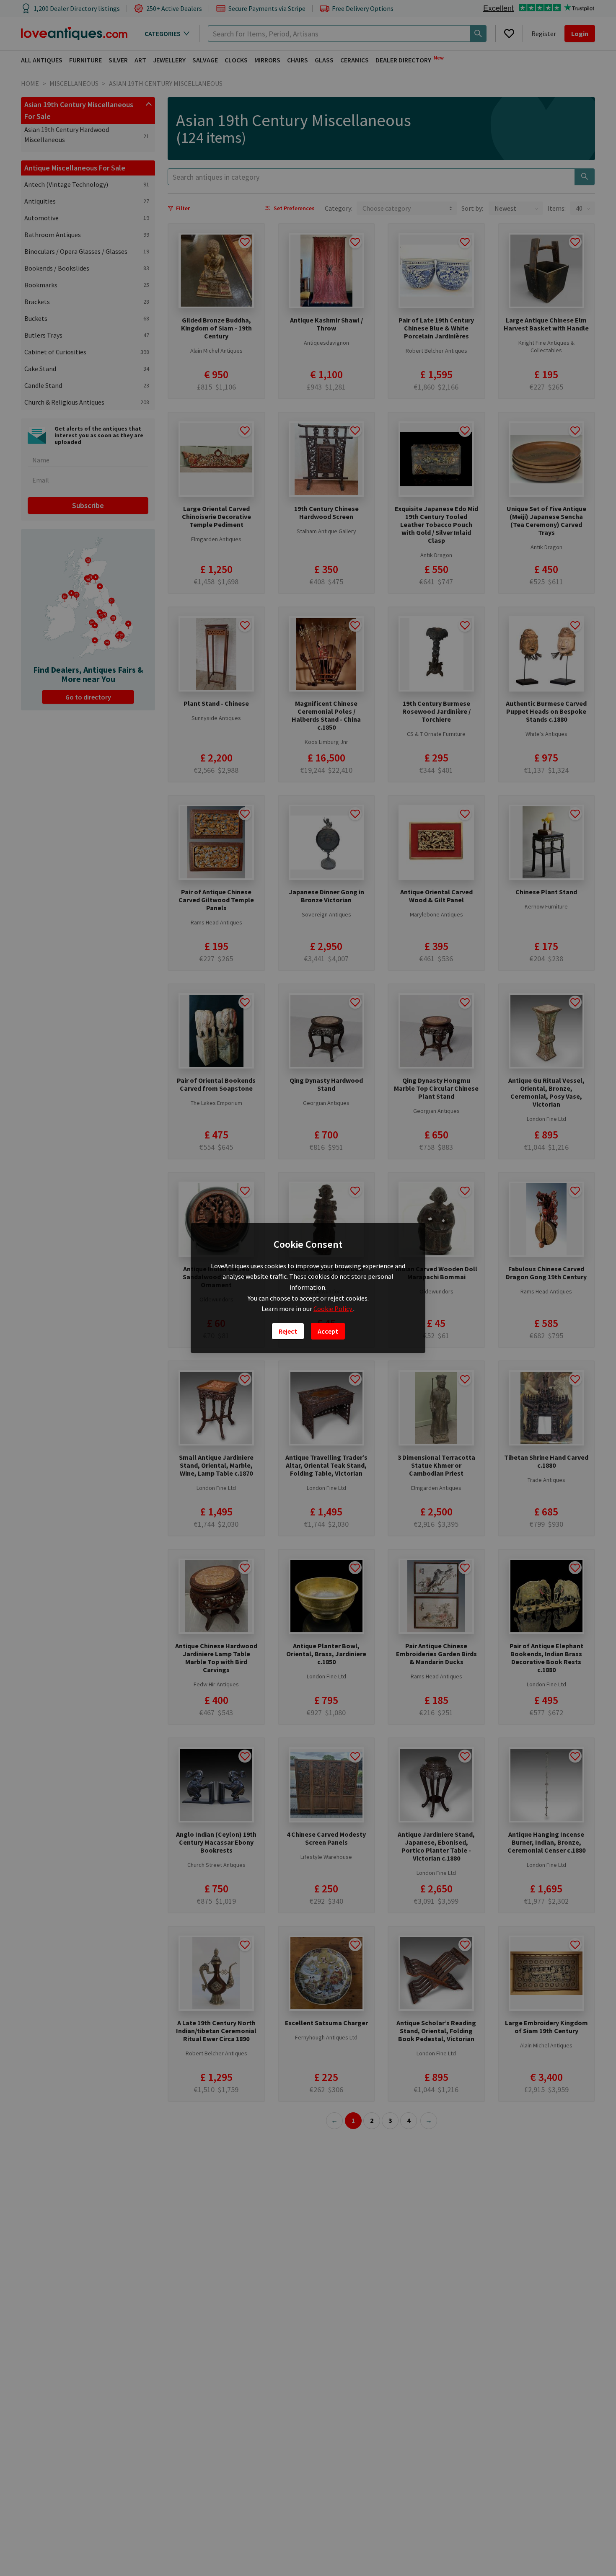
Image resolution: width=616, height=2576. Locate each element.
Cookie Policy (333, 1309)
